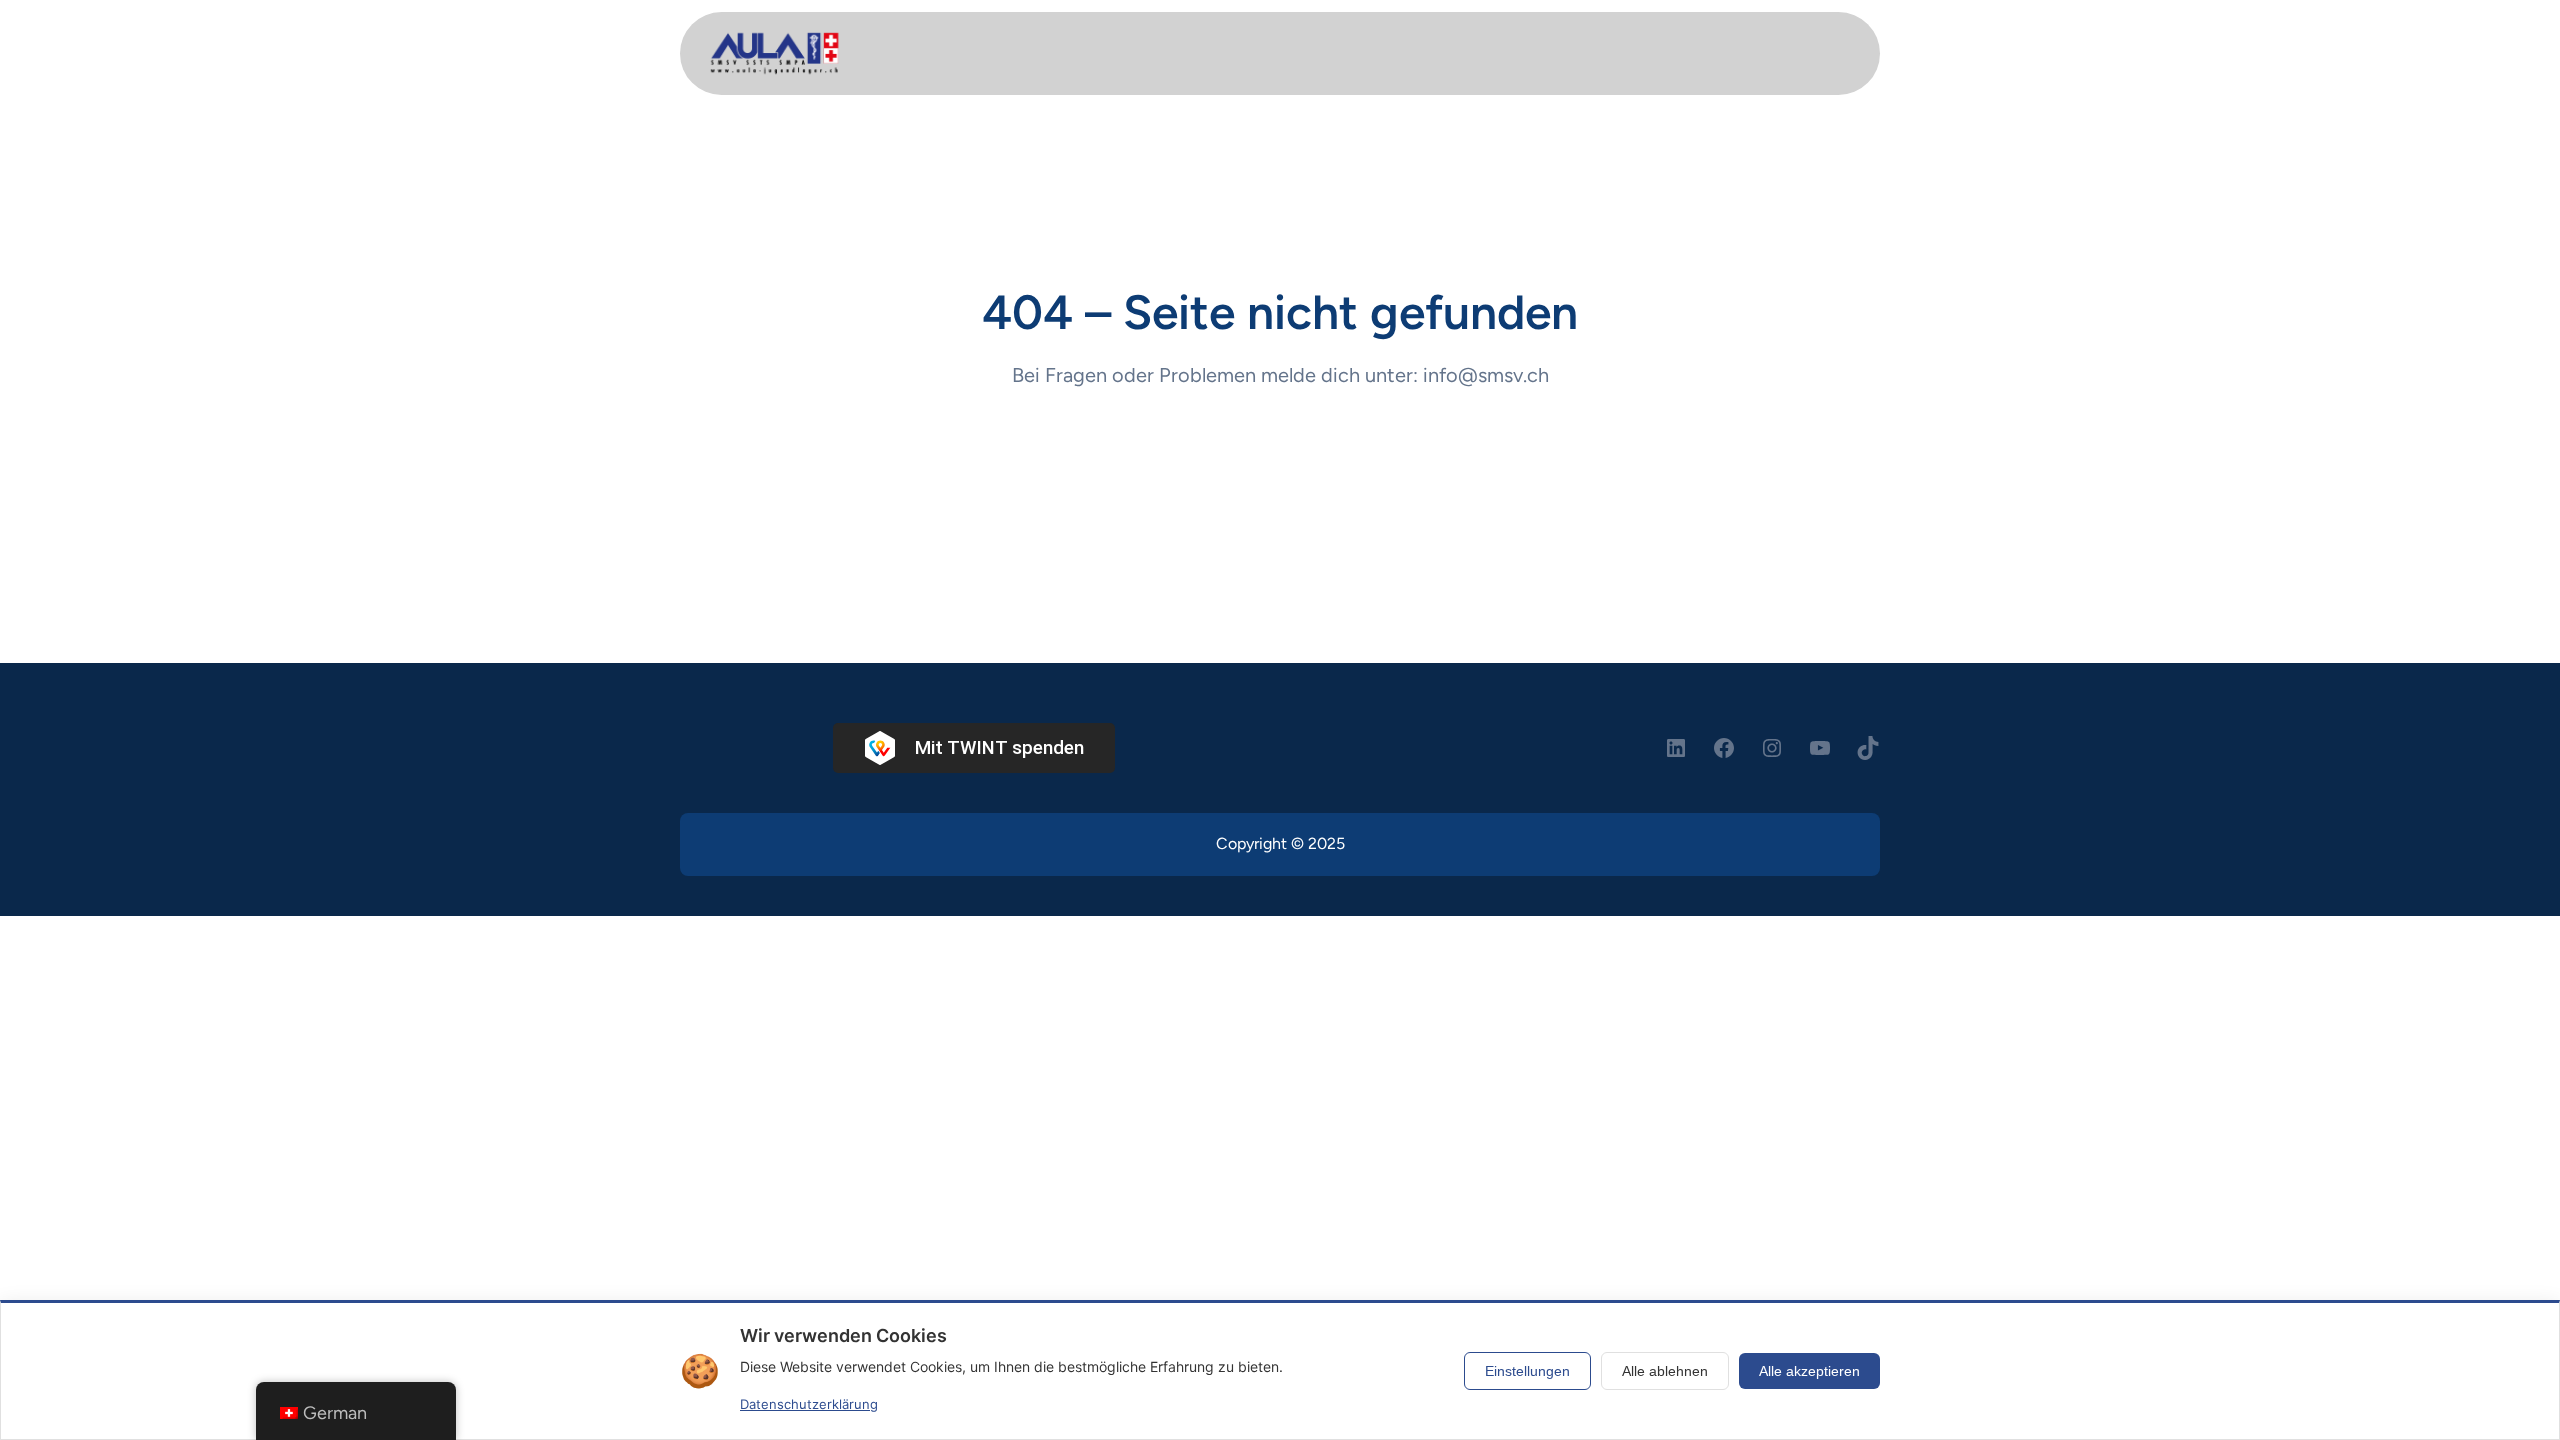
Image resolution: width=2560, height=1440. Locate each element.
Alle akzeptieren (1809, 1371)
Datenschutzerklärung (809, 1404)
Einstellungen (1527, 1371)
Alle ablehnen (1665, 1371)
